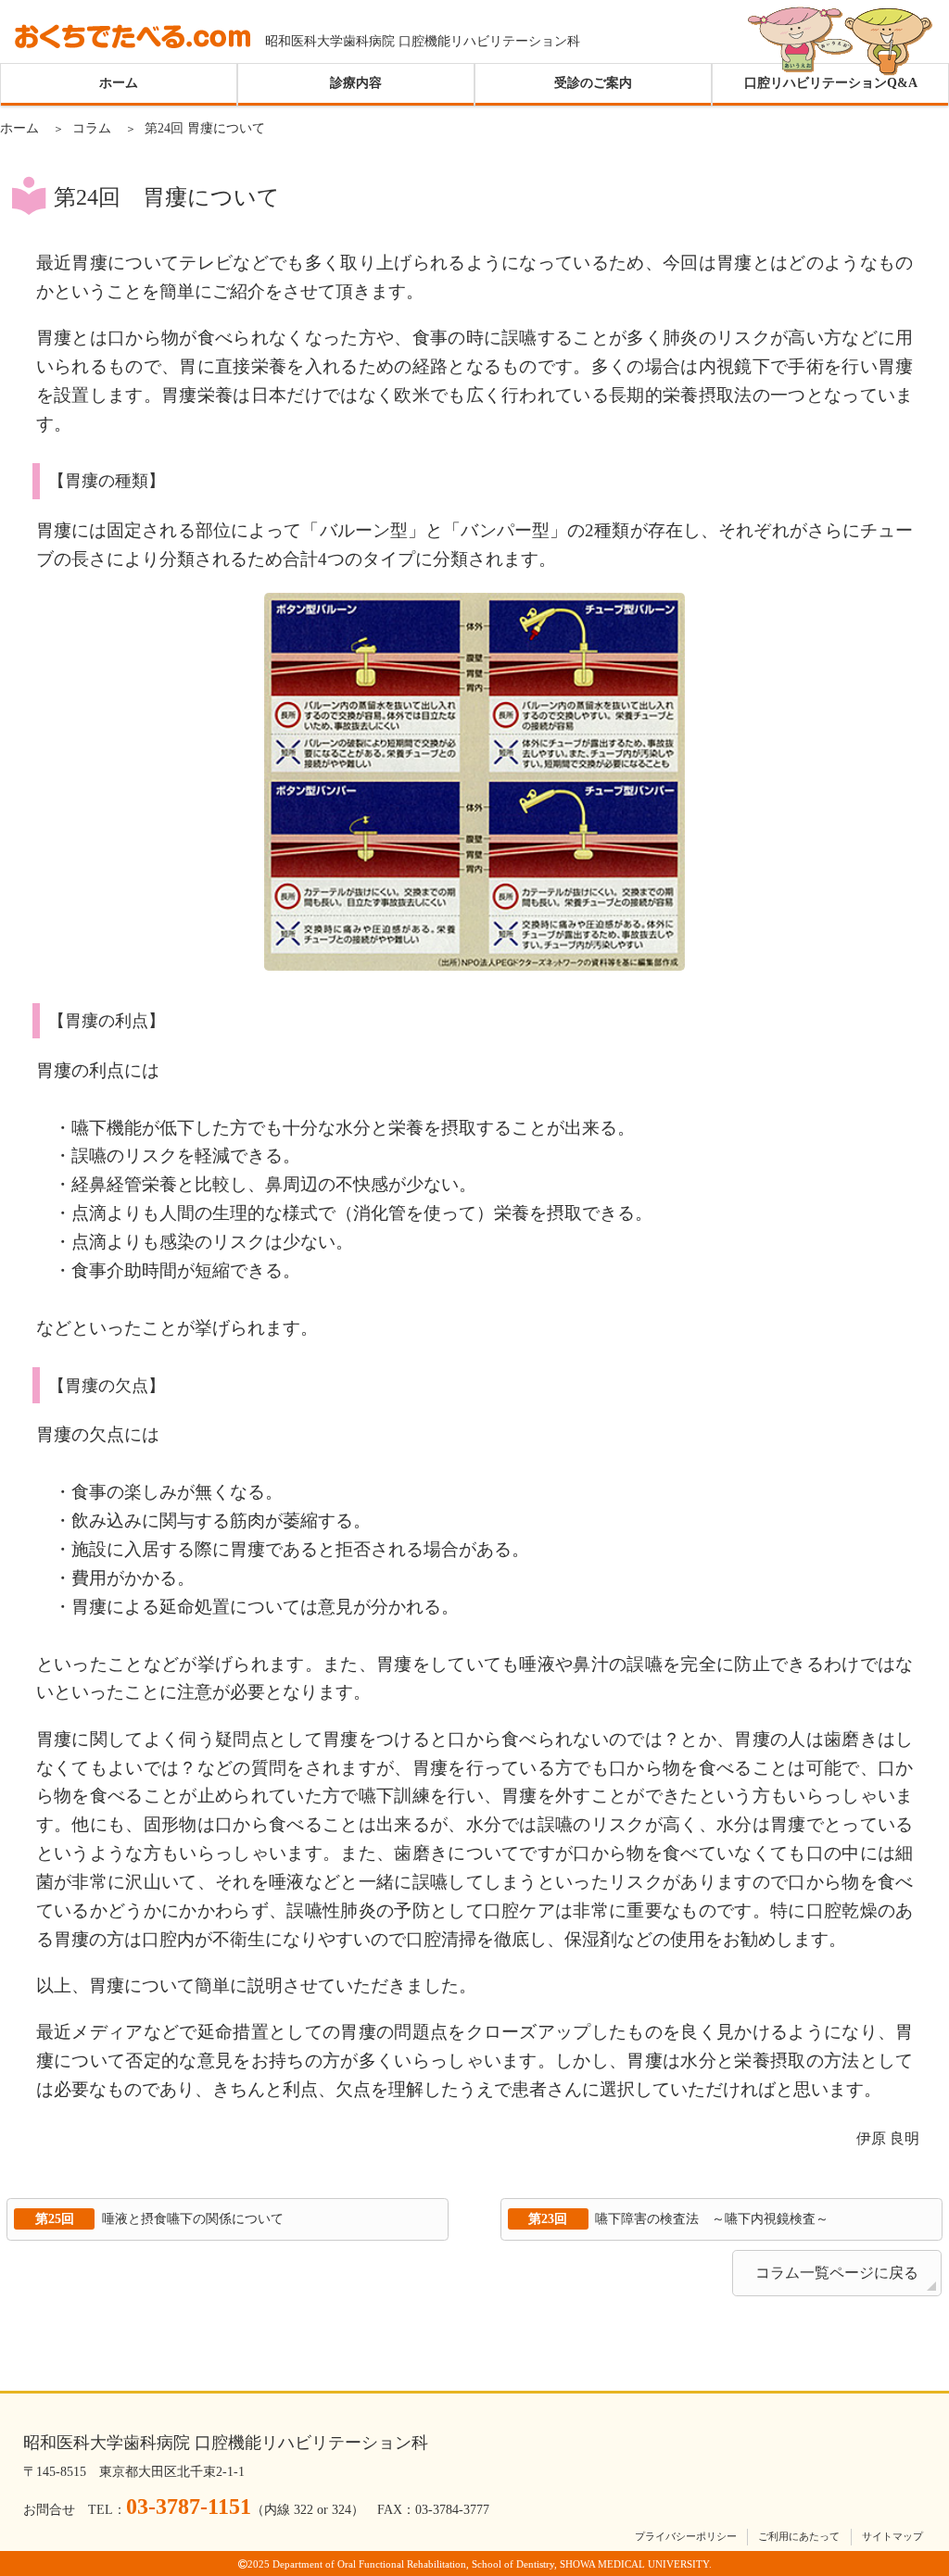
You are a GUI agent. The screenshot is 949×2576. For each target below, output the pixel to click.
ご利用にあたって (799, 2536)
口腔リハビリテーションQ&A (831, 83)
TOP (913, 2457)
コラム (92, 128)
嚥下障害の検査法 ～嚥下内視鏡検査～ (678, 2218)
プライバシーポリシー (686, 2536)
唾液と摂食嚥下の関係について (159, 2218)
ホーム (119, 83)
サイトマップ (892, 2536)
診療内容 (356, 83)
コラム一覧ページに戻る (837, 2273)
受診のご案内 (593, 83)
